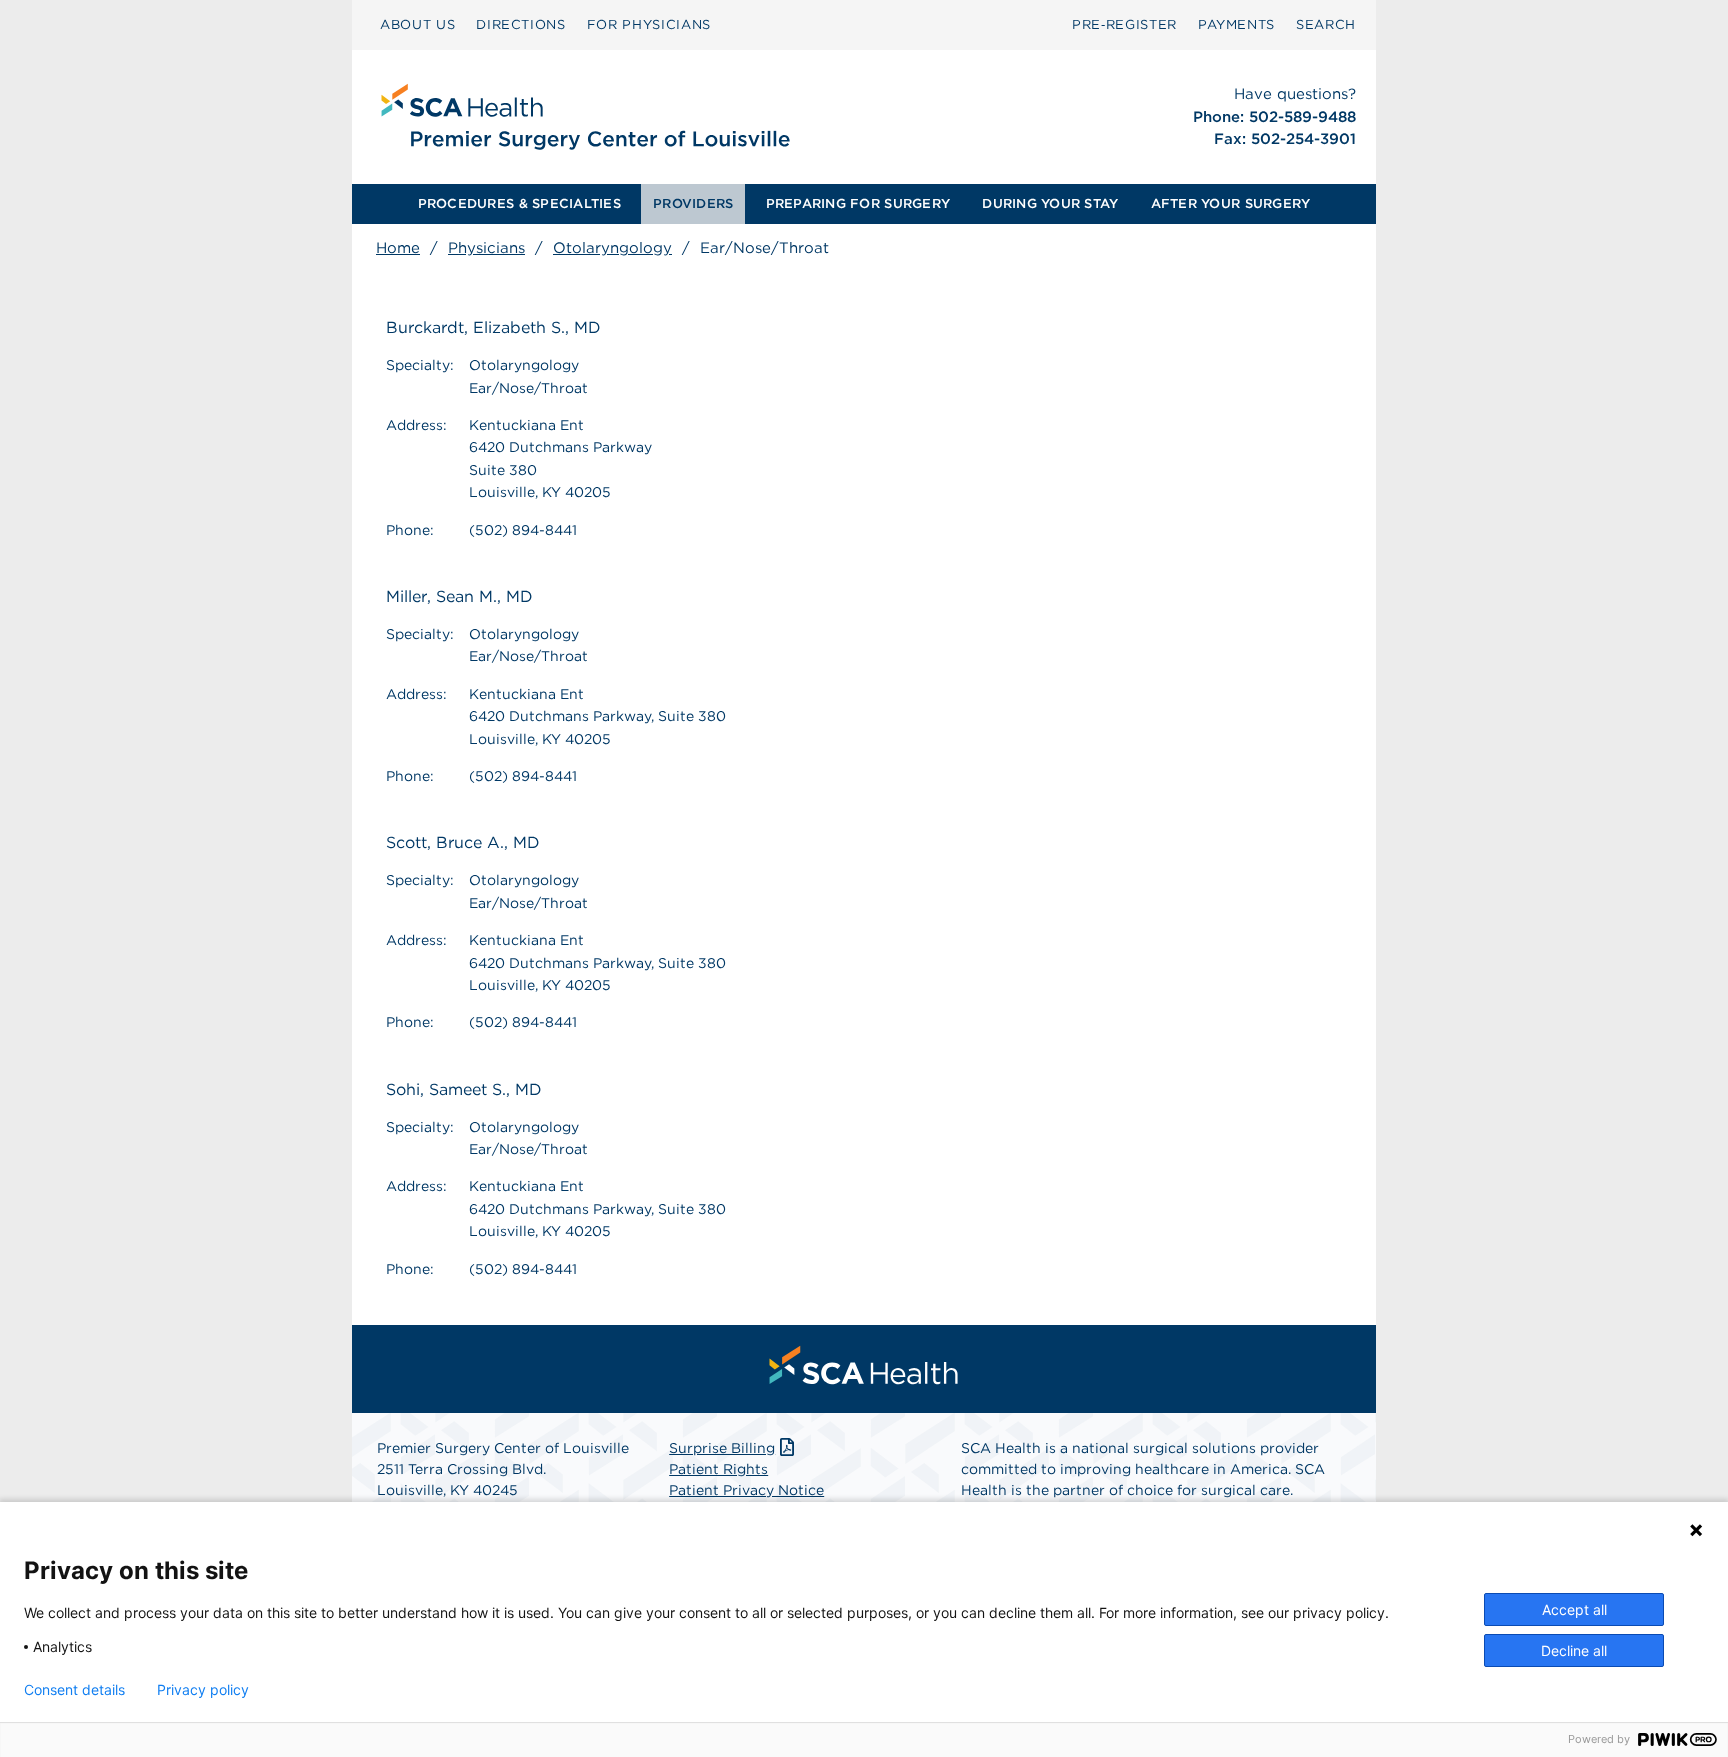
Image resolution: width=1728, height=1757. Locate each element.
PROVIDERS (693, 203)
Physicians (486, 248)
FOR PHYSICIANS (649, 24)
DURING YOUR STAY (1050, 203)
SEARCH (1326, 24)
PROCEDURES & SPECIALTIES (519, 203)
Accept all (1574, 1609)
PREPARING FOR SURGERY (858, 203)
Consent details (74, 1690)
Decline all (1574, 1650)
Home (398, 248)
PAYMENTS (1236, 24)
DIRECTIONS (521, 24)
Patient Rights (718, 1469)
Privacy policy (203, 1690)
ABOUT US (417, 24)
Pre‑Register (1124, 24)
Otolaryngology (612, 248)
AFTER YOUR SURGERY (1231, 203)
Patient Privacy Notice (746, 1490)
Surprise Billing (722, 1448)
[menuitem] (417, 25)
